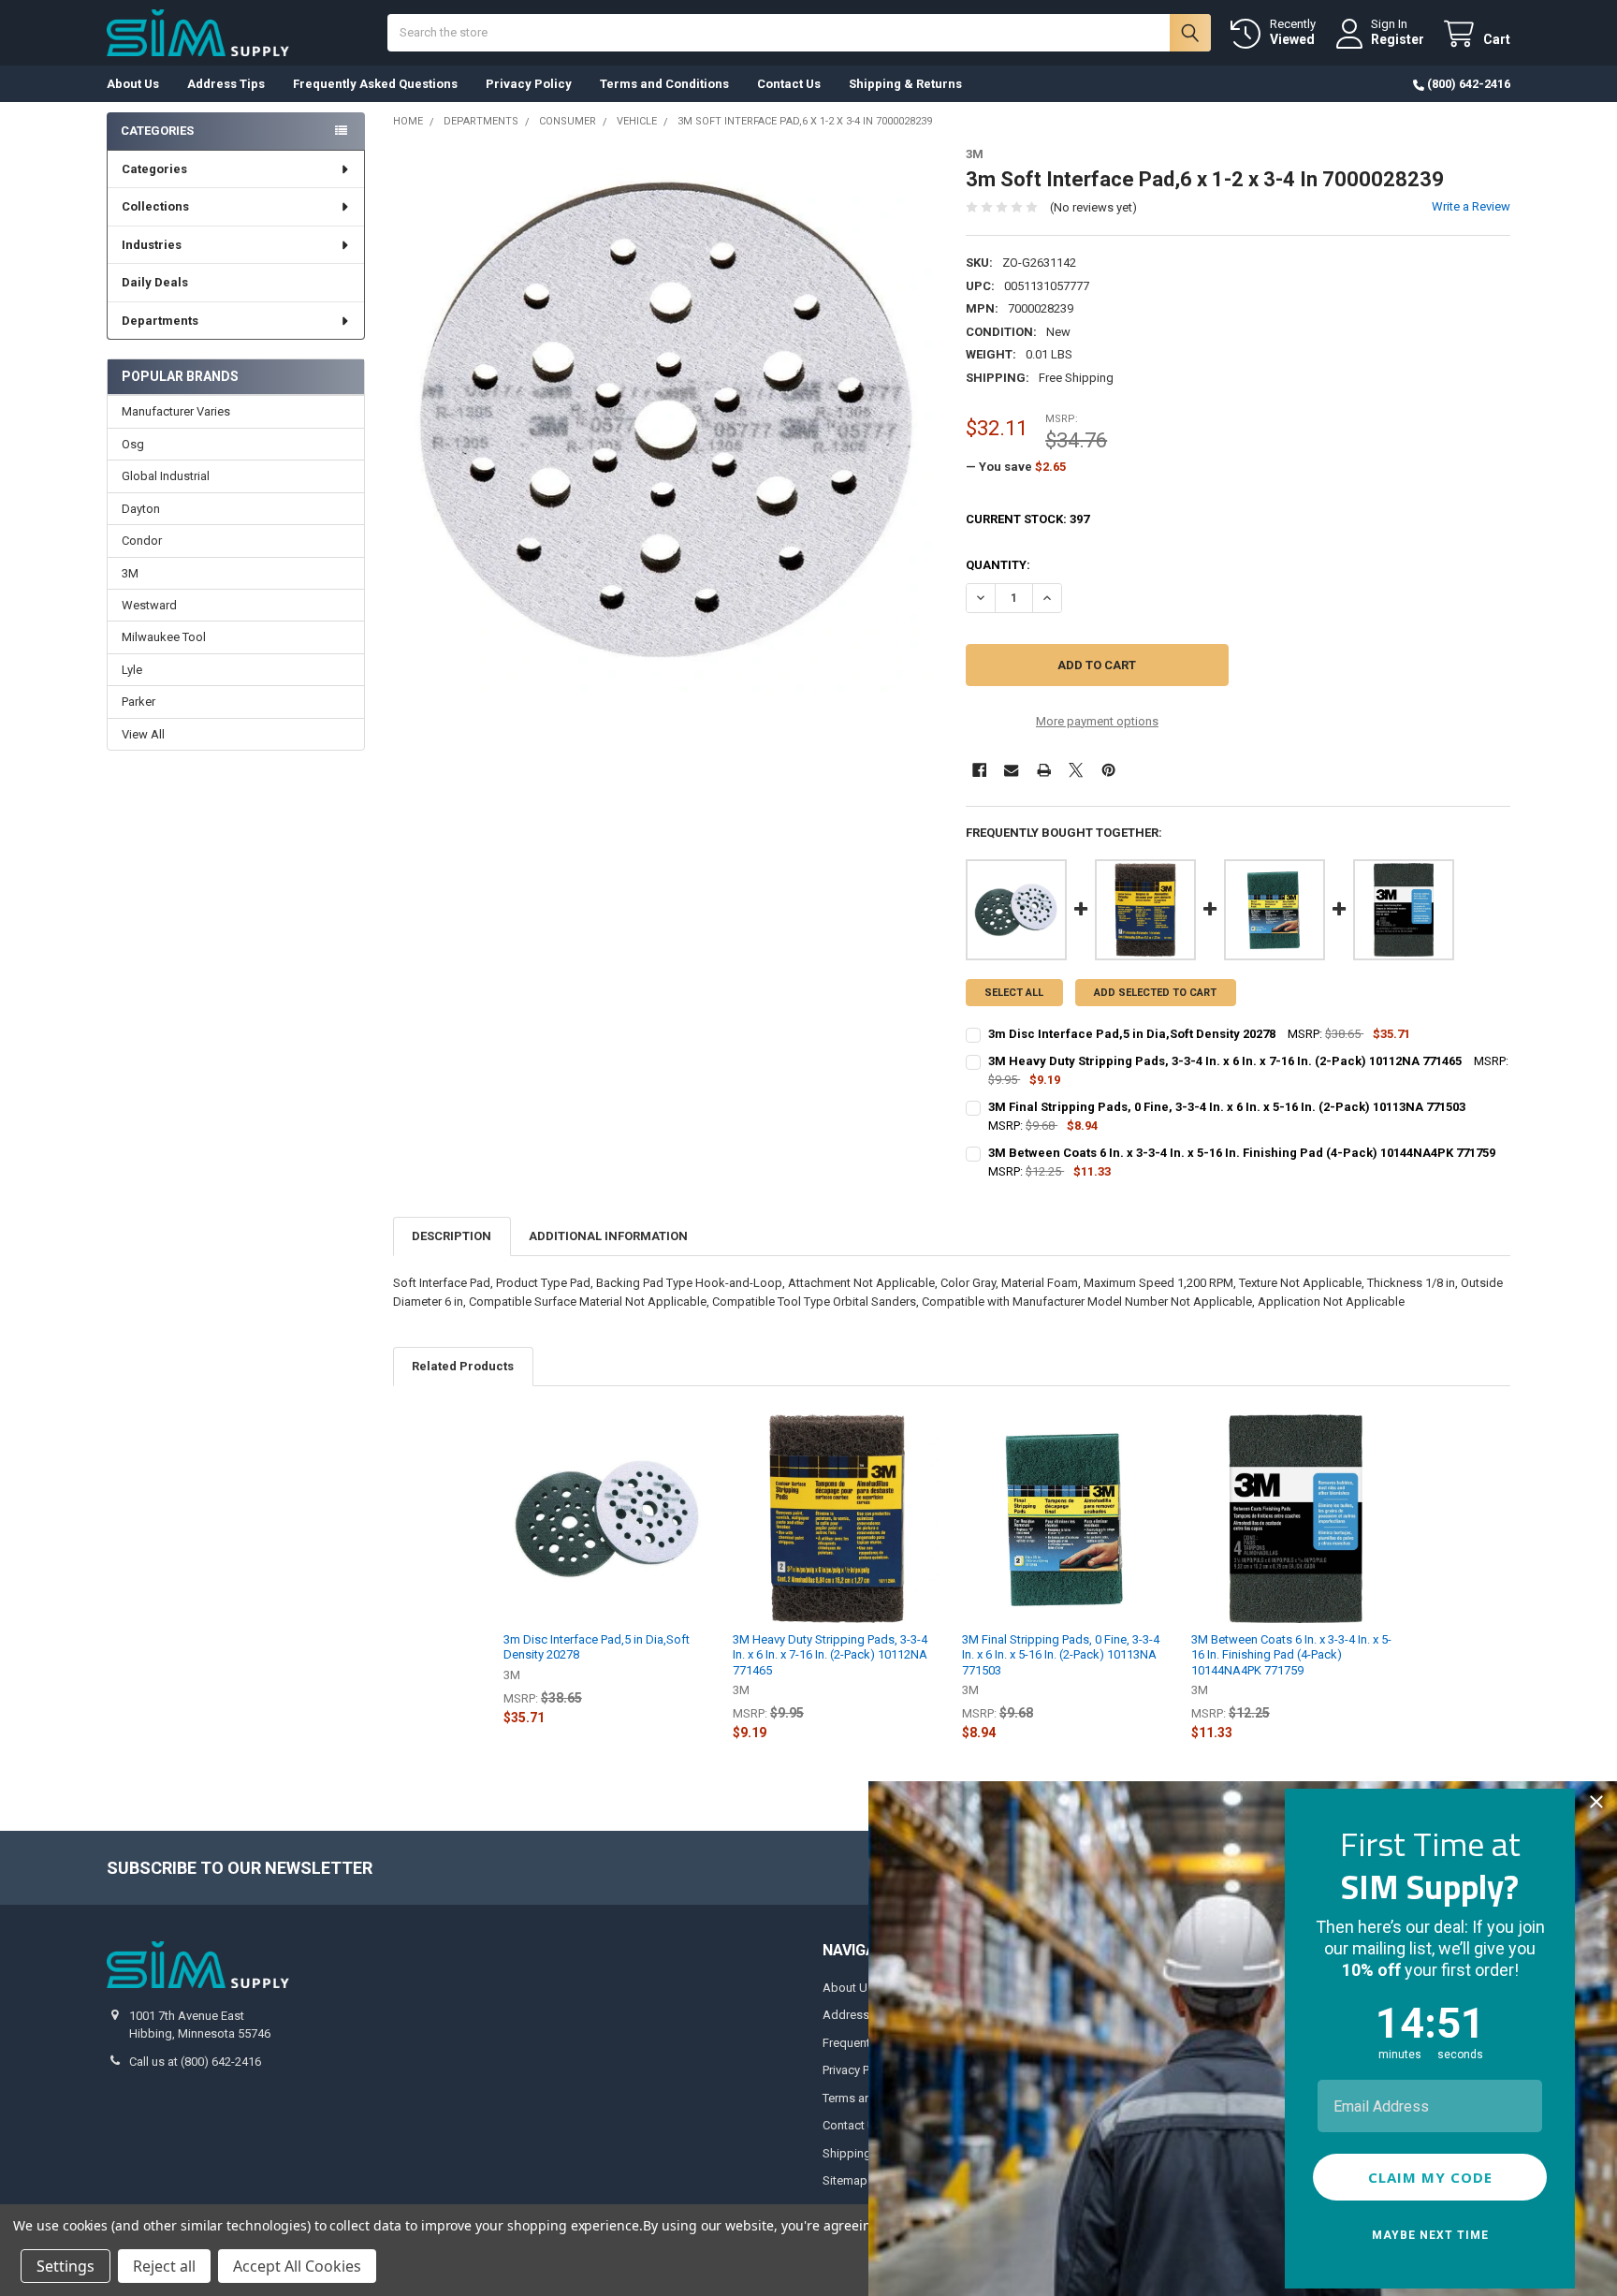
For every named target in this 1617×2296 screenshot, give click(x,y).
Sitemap (845, 2180)
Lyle (132, 670)
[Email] (1011, 770)
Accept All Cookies (297, 2266)
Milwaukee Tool (164, 637)
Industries (152, 245)
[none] (666, 420)
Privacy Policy (529, 84)
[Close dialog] (1596, 1802)
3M (130, 573)
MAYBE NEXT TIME (1430, 2235)
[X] (1076, 770)
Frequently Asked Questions (375, 84)
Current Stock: (1027, 519)
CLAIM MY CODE (1430, 2177)
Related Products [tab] (463, 1366)
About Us (133, 84)
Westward (149, 605)
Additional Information (608, 1236)
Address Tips (226, 84)
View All (143, 734)
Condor (142, 541)
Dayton (141, 509)
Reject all (164, 2266)
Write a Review (1471, 206)
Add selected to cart (1155, 993)
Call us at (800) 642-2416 (195, 2062)
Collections (155, 206)
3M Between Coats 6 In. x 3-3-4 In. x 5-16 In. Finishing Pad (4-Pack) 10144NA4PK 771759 (1291, 1655)
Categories (154, 169)
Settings (66, 2266)
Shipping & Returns (905, 84)
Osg (133, 444)
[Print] (1044, 770)
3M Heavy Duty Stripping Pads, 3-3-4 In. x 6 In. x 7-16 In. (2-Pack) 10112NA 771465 (830, 1655)
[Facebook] (979, 770)
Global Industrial (166, 476)
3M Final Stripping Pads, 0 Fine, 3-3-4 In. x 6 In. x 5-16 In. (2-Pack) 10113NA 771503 (1061, 1655)
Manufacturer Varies (176, 411)
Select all (1014, 993)
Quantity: (998, 565)
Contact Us (789, 84)
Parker (138, 702)
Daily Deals (155, 282)
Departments (160, 321)
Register (1398, 39)
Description (452, 1236)
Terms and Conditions (664, 84)
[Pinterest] (1108, 770)
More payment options (1097, 721)
